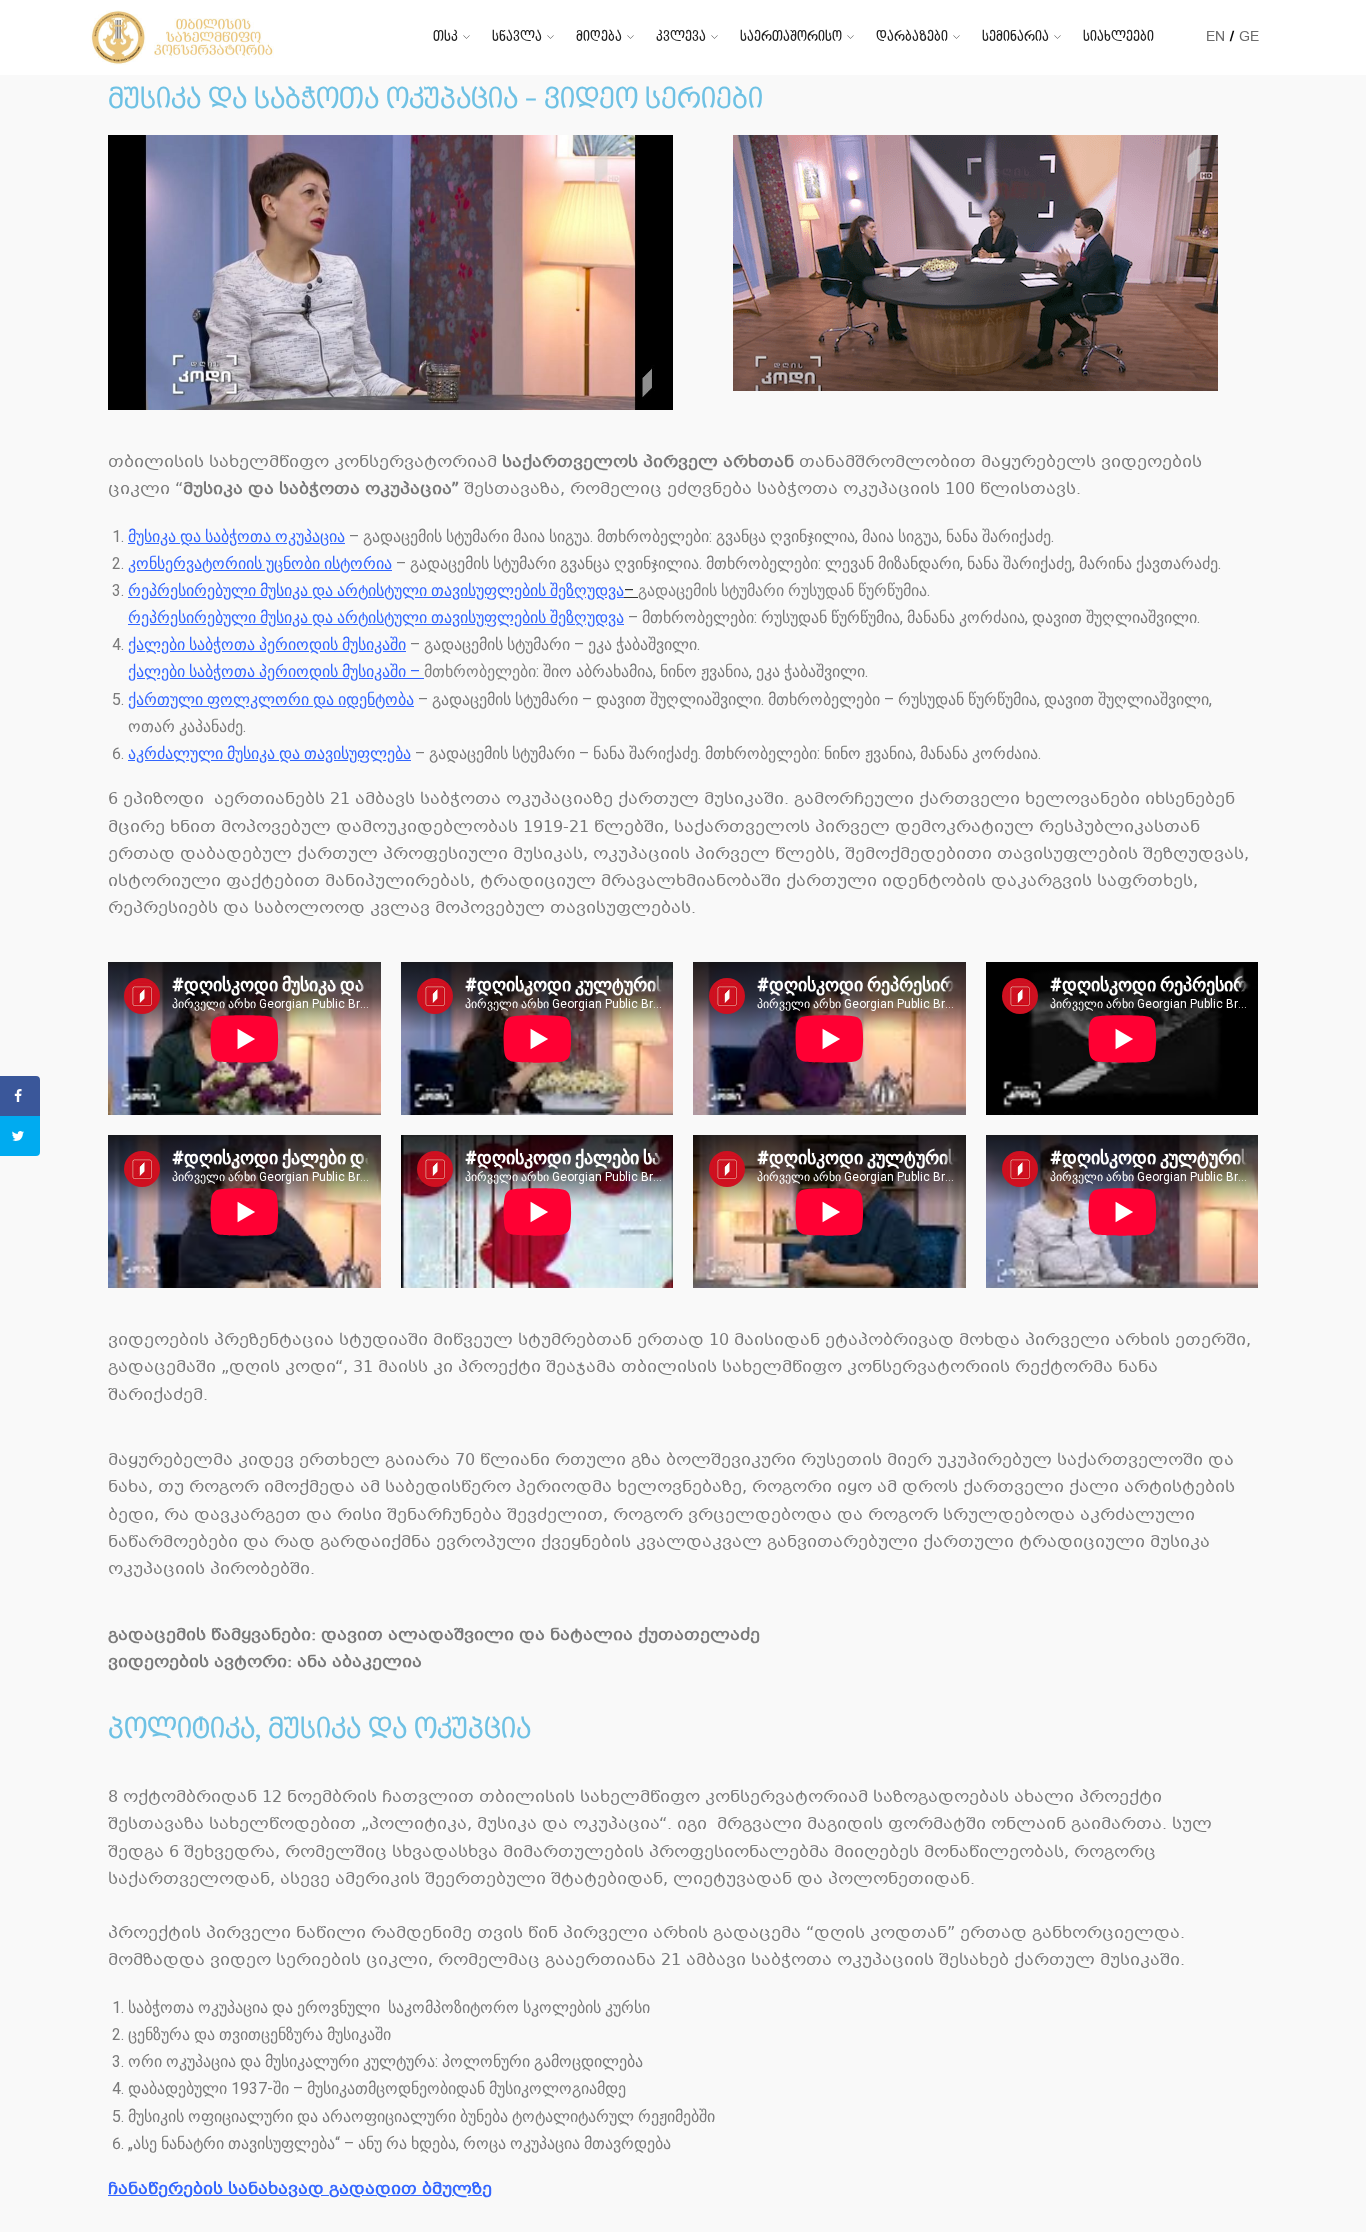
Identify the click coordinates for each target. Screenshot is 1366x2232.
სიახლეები (1118, 36)
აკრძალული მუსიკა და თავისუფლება (269, 753)
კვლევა (681, 36)
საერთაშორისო (791, 36)
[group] (693, 2075)
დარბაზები (912, 36)
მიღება (599, 36)
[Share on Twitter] (20, 1136)
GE (1249, 36)
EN (1215, 36)
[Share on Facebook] (20, 1096)
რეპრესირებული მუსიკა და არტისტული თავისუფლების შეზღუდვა (376, 590)
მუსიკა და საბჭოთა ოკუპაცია (236, 536)
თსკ (445, 36)
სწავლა (517, 36)
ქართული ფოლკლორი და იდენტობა (271, 699)
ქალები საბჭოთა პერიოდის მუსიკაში (267, 644)
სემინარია (1015, 36)
